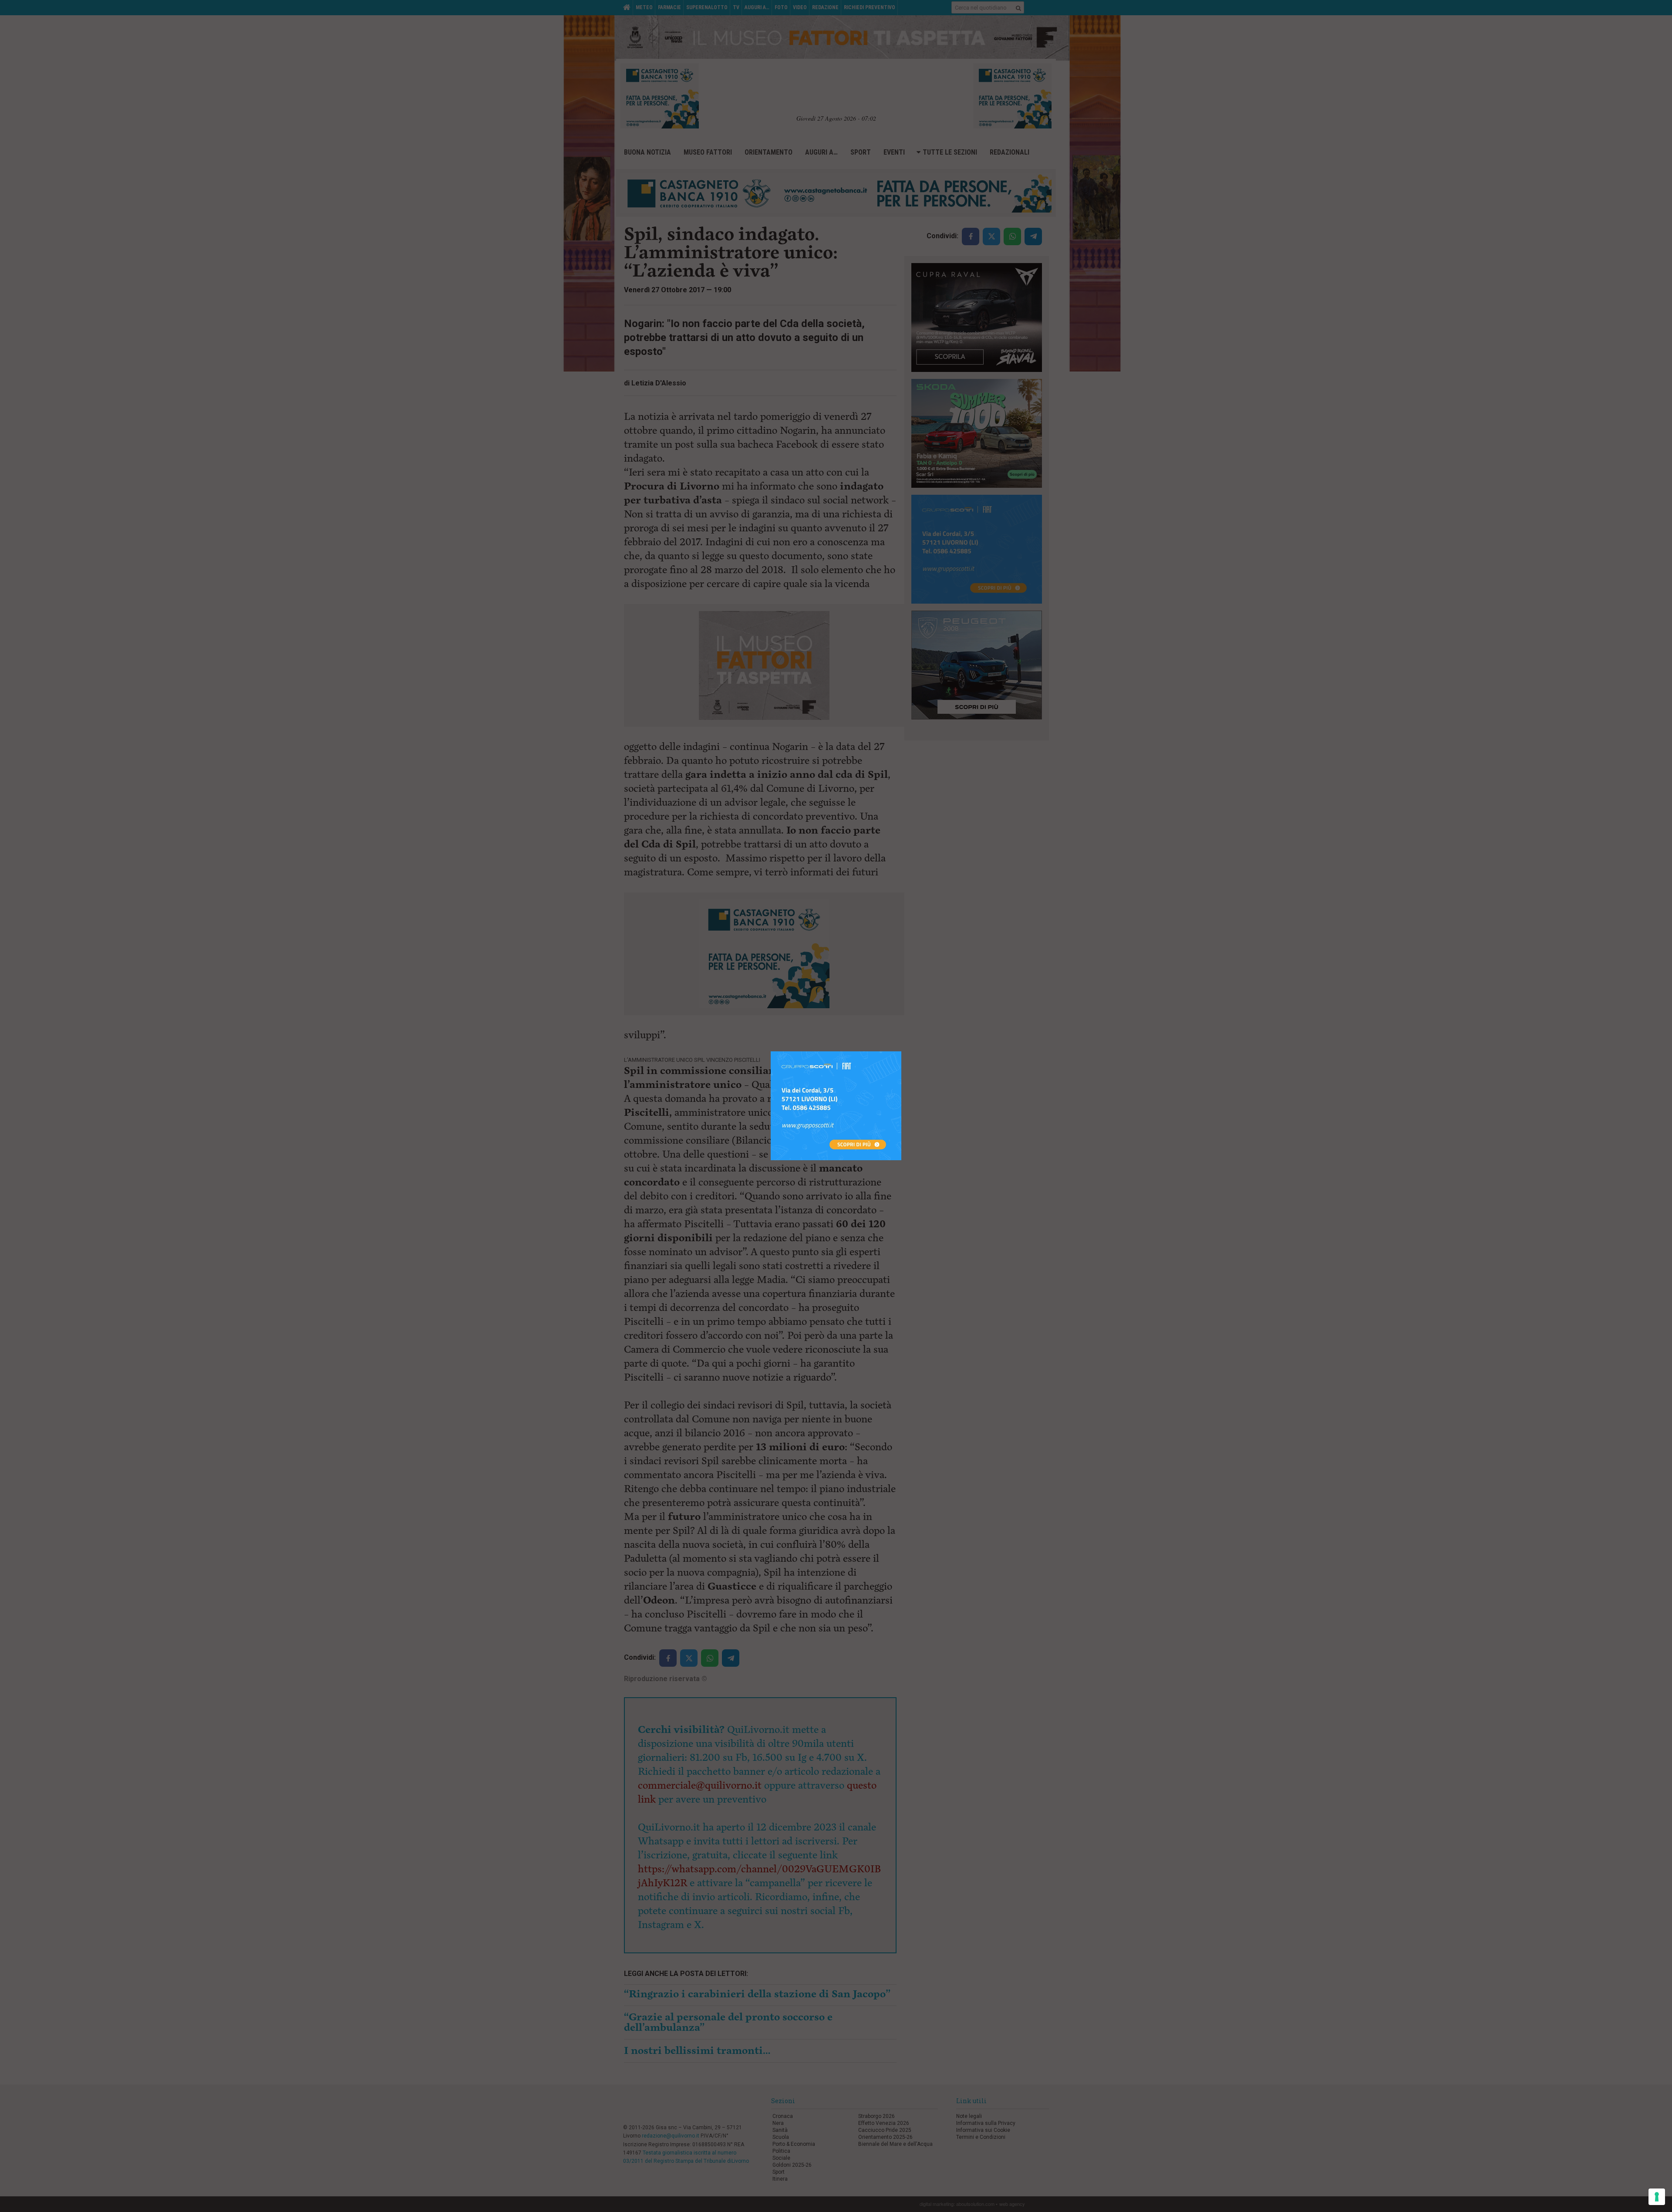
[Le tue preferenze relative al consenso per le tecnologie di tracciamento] (1657, 2197)
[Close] (902, 1052)
